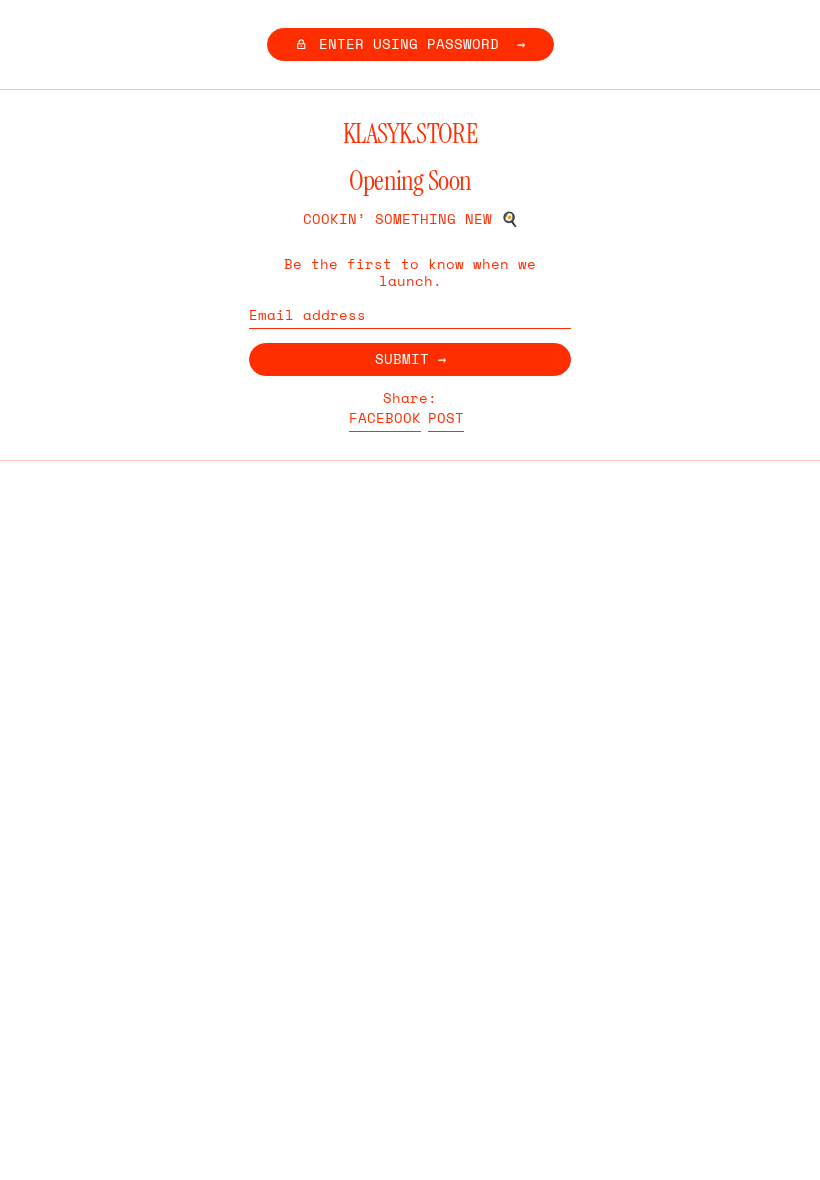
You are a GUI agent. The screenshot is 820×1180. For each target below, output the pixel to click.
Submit (402, 358)
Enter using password (409, 43)
